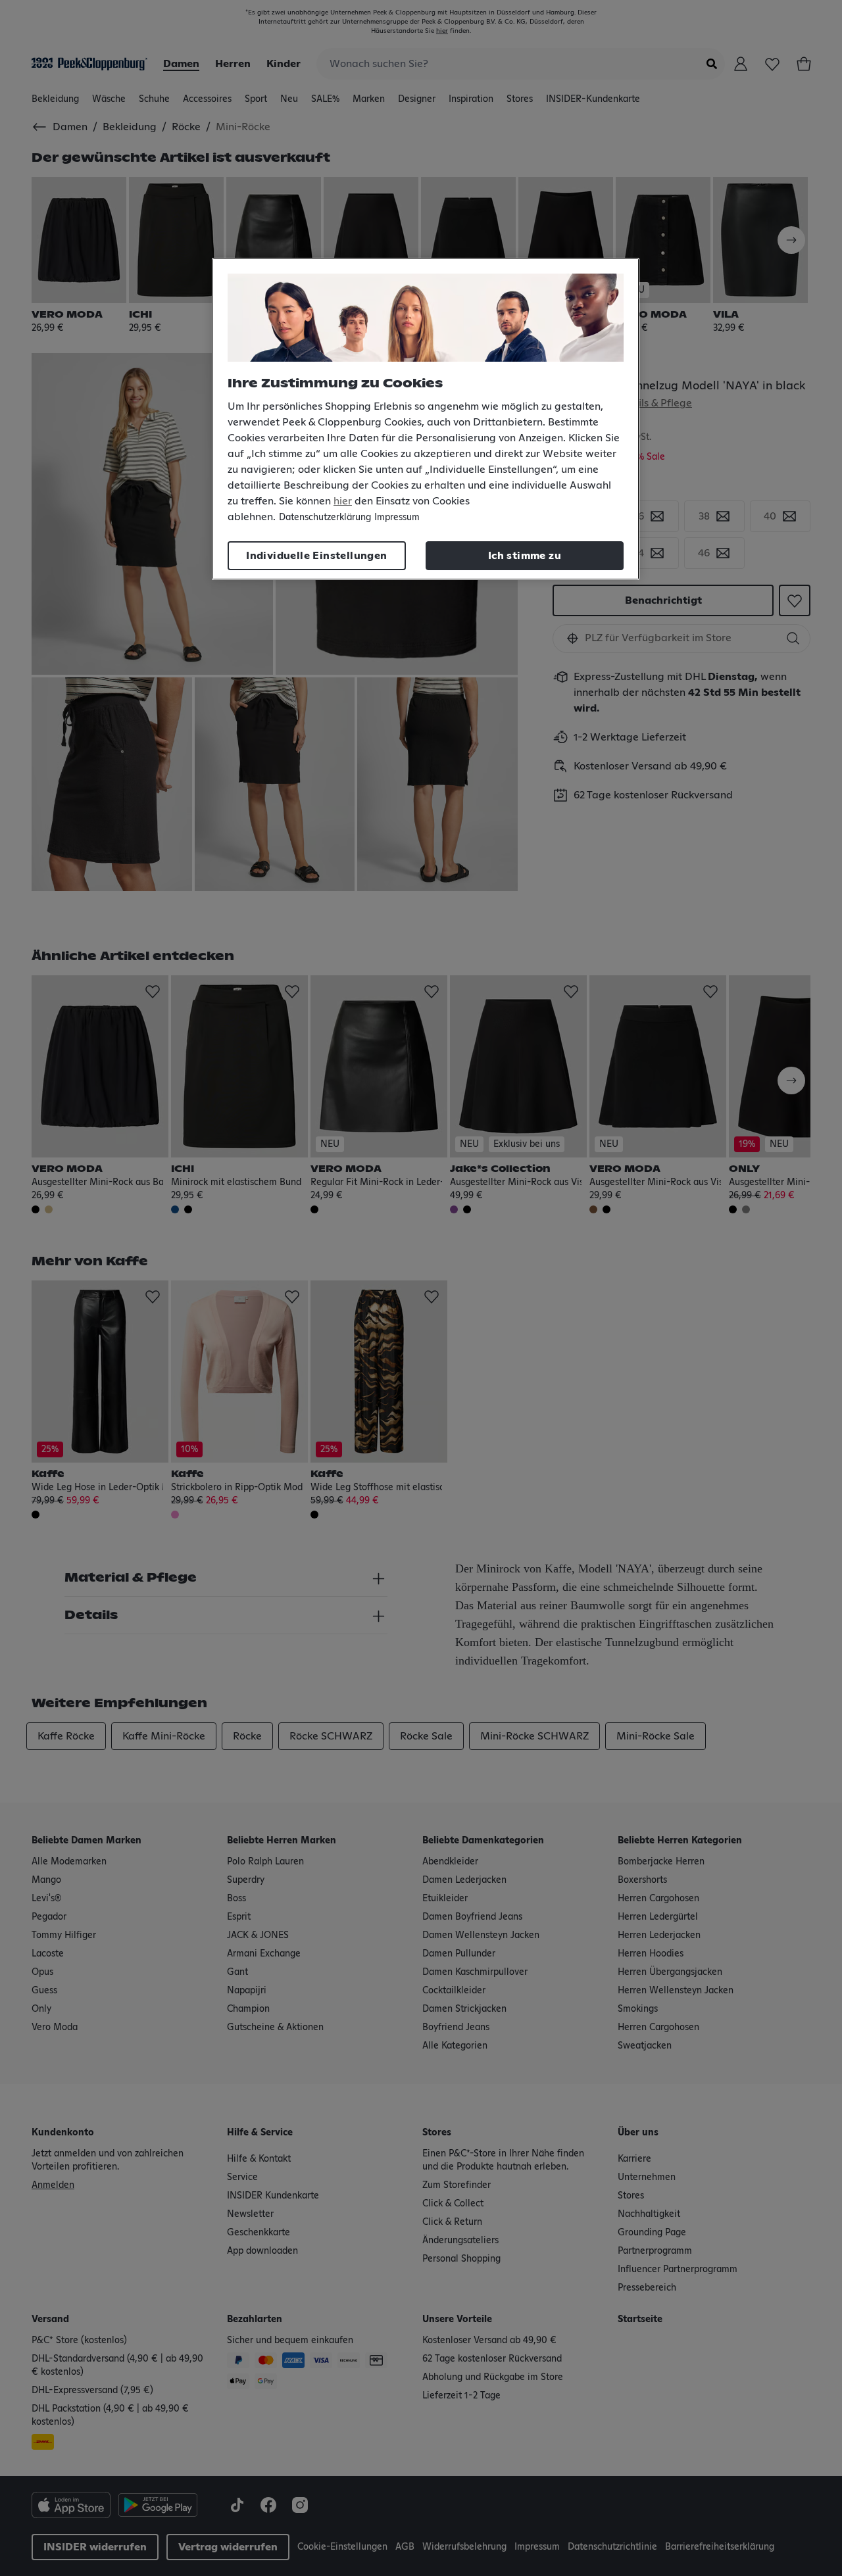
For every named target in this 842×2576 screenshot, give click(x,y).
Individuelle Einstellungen (316, 556)
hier (343, 501)
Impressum (397, 518)
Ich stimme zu (525, 556)
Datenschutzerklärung (325, 518)
